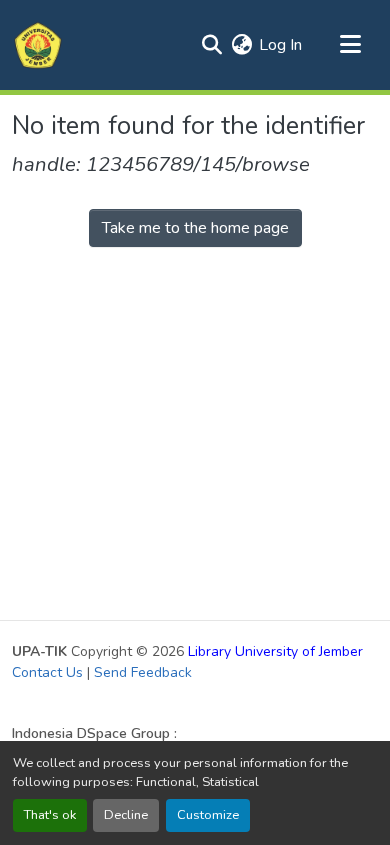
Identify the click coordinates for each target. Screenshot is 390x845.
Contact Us (47, 672)
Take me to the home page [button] (195, 228)
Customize (208, 815)
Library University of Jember (275, 651)
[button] (38, 45)
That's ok (50, 815)
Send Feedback (143, 672)
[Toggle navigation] (350, 45)
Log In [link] (280, 45)
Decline (126, 815)
